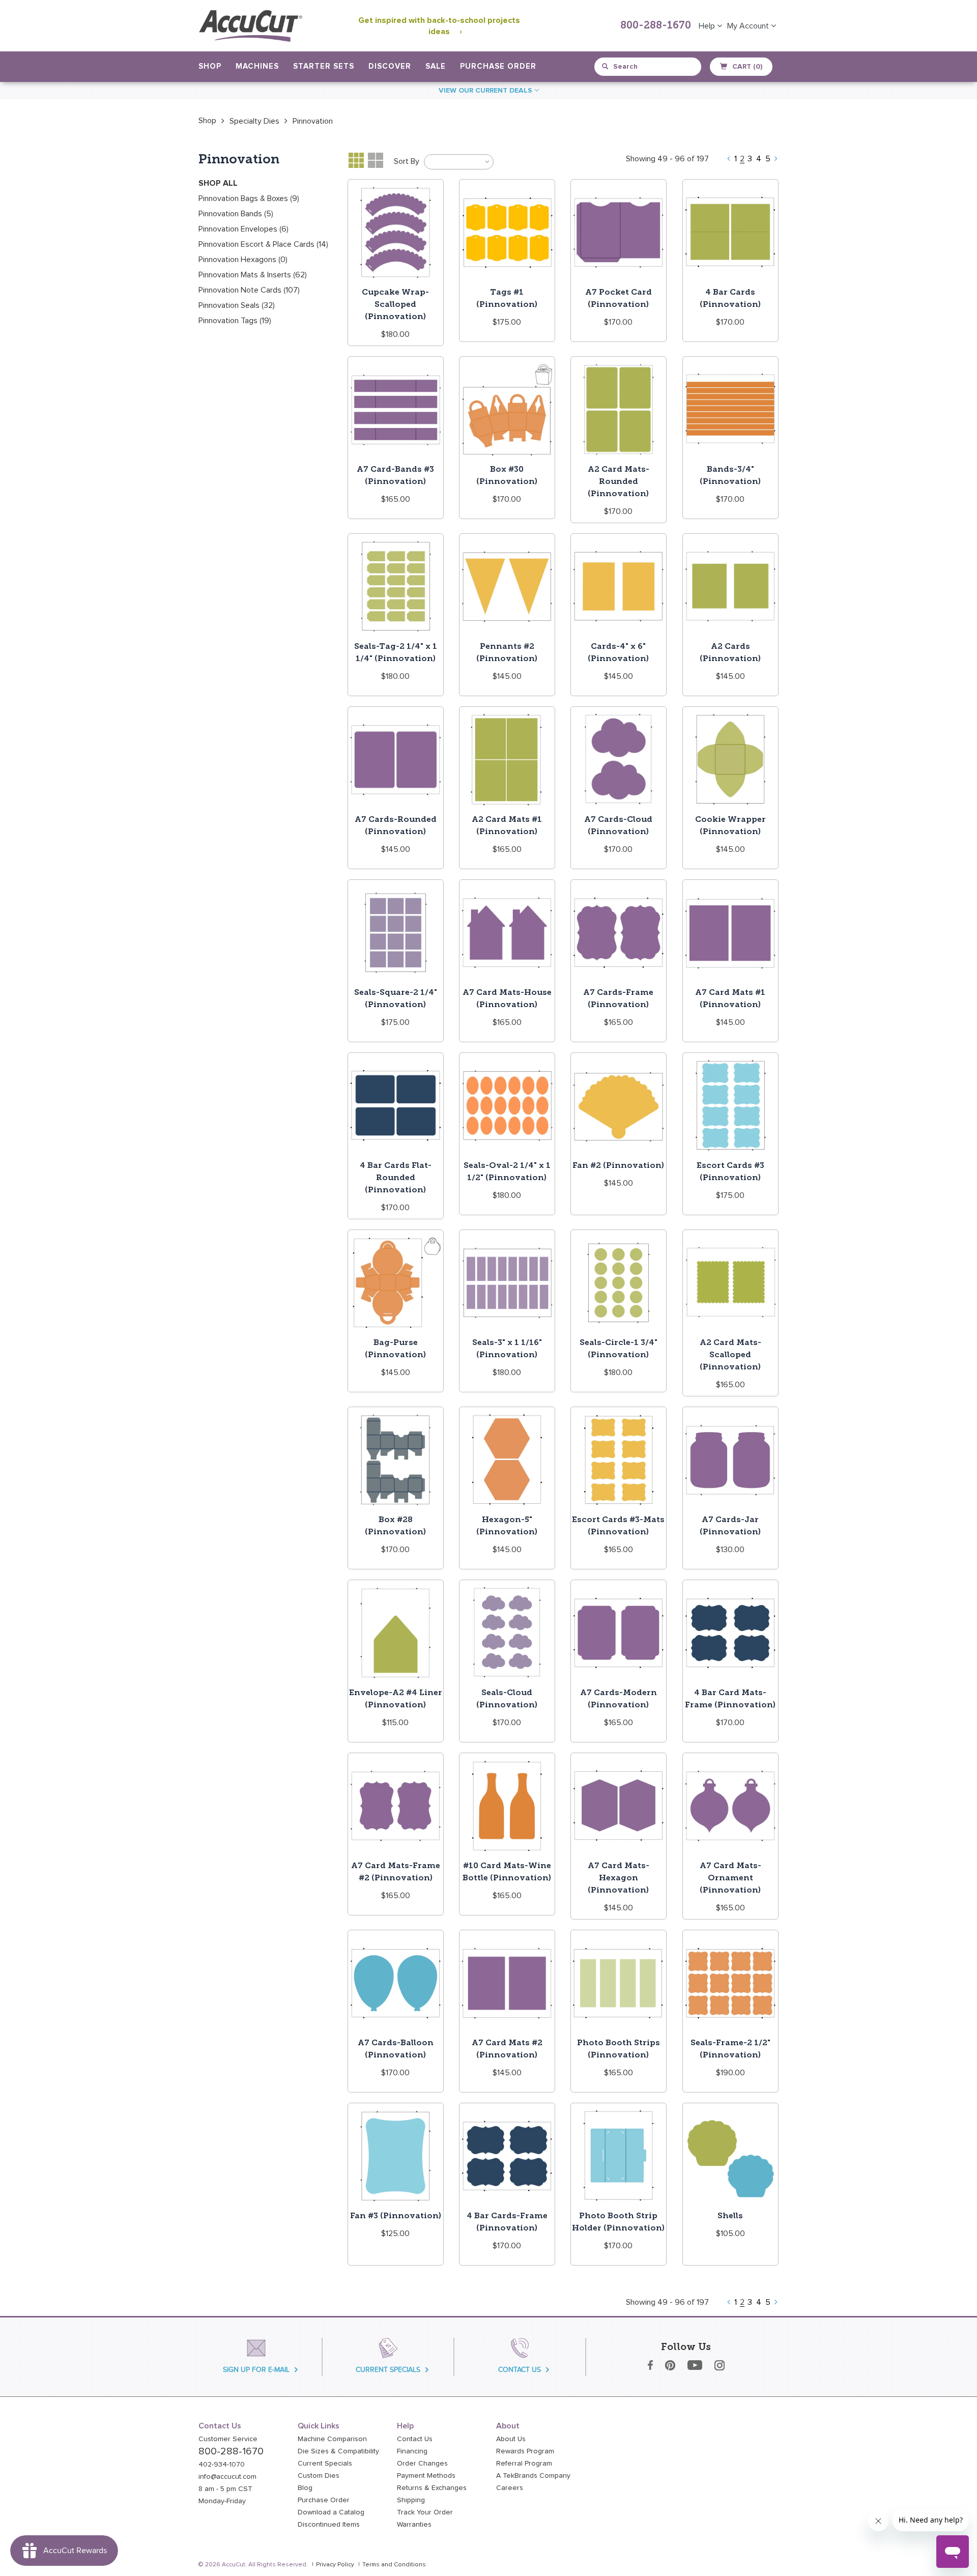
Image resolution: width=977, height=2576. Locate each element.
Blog (305, 2488)
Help (708, 26)
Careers (510, 2488)
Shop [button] (210, 66)
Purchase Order (498, 66)
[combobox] (649, 67)
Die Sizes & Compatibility (338, 2451)
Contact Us (415, 2439)
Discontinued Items (329, 2525)
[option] (207, 121)
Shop (207, 121)
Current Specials (325, 2464)
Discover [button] (390, 66)
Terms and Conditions (394, 2565)
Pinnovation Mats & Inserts (253, 275)
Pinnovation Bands (236, 214)
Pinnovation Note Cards (249, 290)
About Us (511, 2439)
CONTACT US (520, 2370)
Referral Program (524, 2464)
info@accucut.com (227, 2477)
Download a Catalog (331, 2512)
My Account (749, 26)
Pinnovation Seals (237, 305)
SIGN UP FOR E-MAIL (256, 2370)
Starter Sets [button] (324, 66)
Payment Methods (426, 2476)
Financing (412, 2451)
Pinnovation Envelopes (243, 229)
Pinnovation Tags (235, 321)
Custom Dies (319, 2476)
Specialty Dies (254, 121)
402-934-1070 (222, 2465)
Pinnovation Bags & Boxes (249, 198)
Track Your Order (425, 2512)
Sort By (407, 161)
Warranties (414, 2525)
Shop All (218, 183)
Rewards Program (525, 2451)
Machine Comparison (332, 2439)
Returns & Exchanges (432, 2488)
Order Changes (422, 2464)
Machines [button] (257, 66)
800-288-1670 (656, 26)
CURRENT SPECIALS (388, 2370)
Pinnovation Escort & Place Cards (263, 244)
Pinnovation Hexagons (243, 260)
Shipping (411, 2500)
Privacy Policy (335, 2565)
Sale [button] (436, 66)
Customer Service (228, 2439)
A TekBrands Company (533, 2476)
